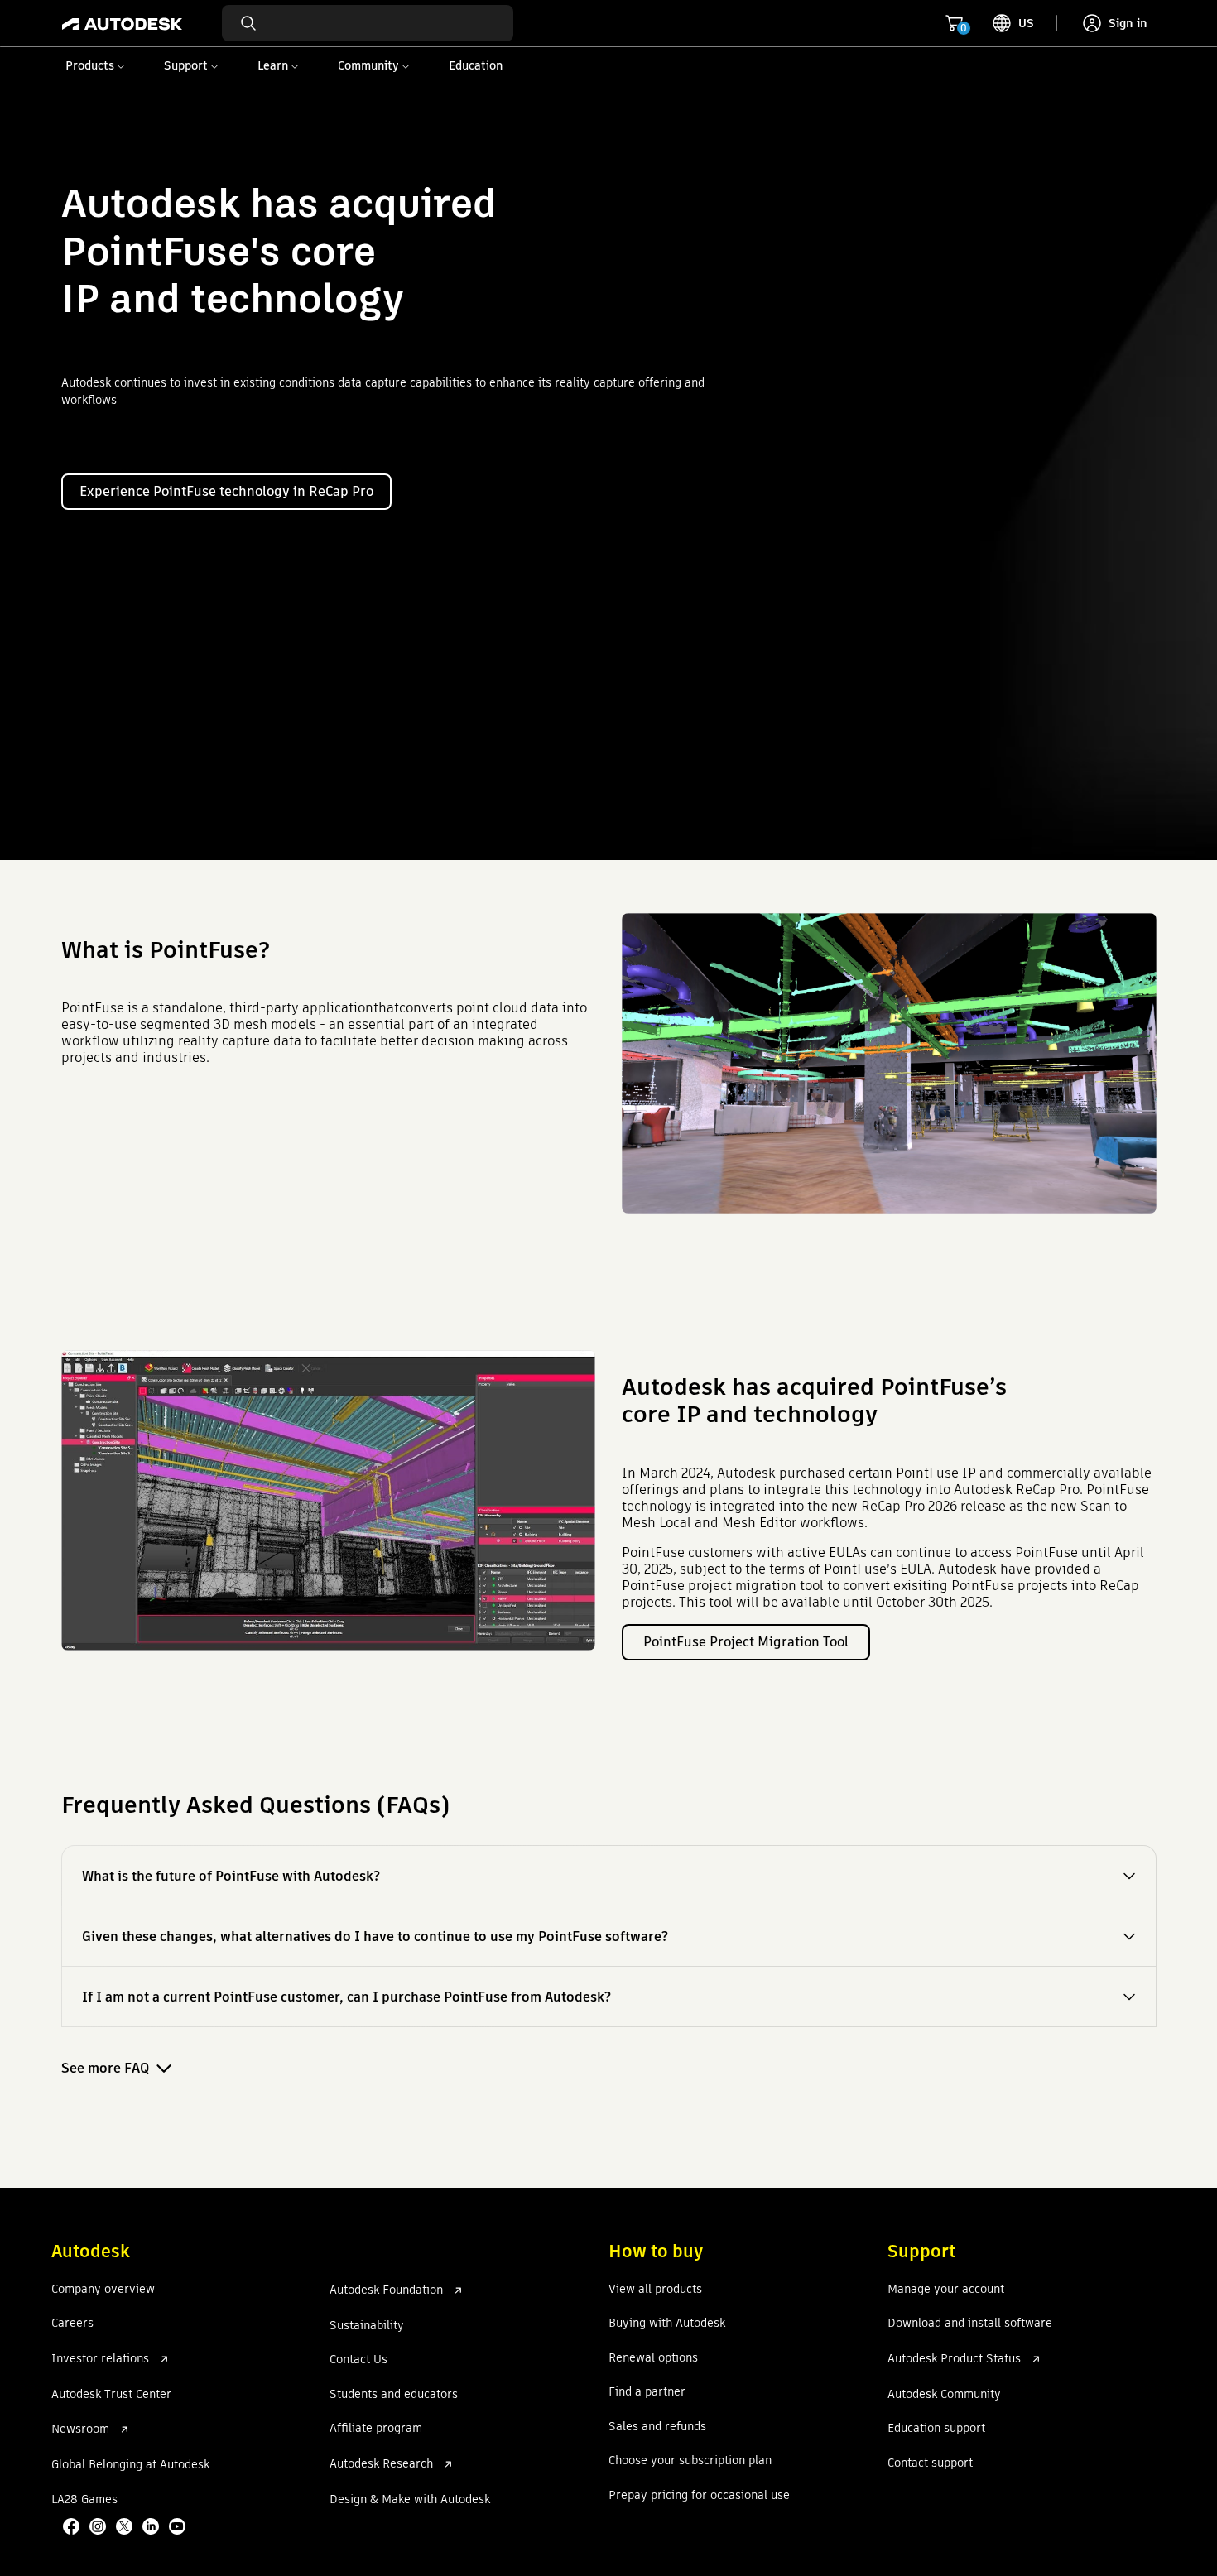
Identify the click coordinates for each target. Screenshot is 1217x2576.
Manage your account (946, 2290)
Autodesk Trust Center (111, 2395)
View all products (655, 2290)
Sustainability (367, 2326)
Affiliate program (376, 2429)
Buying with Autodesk (667, 2324)
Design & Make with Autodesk (410, 2500)
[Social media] (126, 2528)
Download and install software (970, 2324)
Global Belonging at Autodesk (130, 2465)
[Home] (122, 23)
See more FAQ (105, 2068)
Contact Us (358, 2360)
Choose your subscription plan (690, 2461)
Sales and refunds (657, 2427)
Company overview (103, 2290)
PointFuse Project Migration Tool (746, 1642)
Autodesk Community (944, 2395)
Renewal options (653, 2358)
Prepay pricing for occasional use (699, 2496)
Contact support (930, 2463)
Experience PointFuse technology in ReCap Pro (226, 491)
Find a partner (647, 2392)
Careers (72, 2324)
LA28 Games (84, 2500)
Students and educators (394, 2395)
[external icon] (164, 2359)
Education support (936, 2429)
